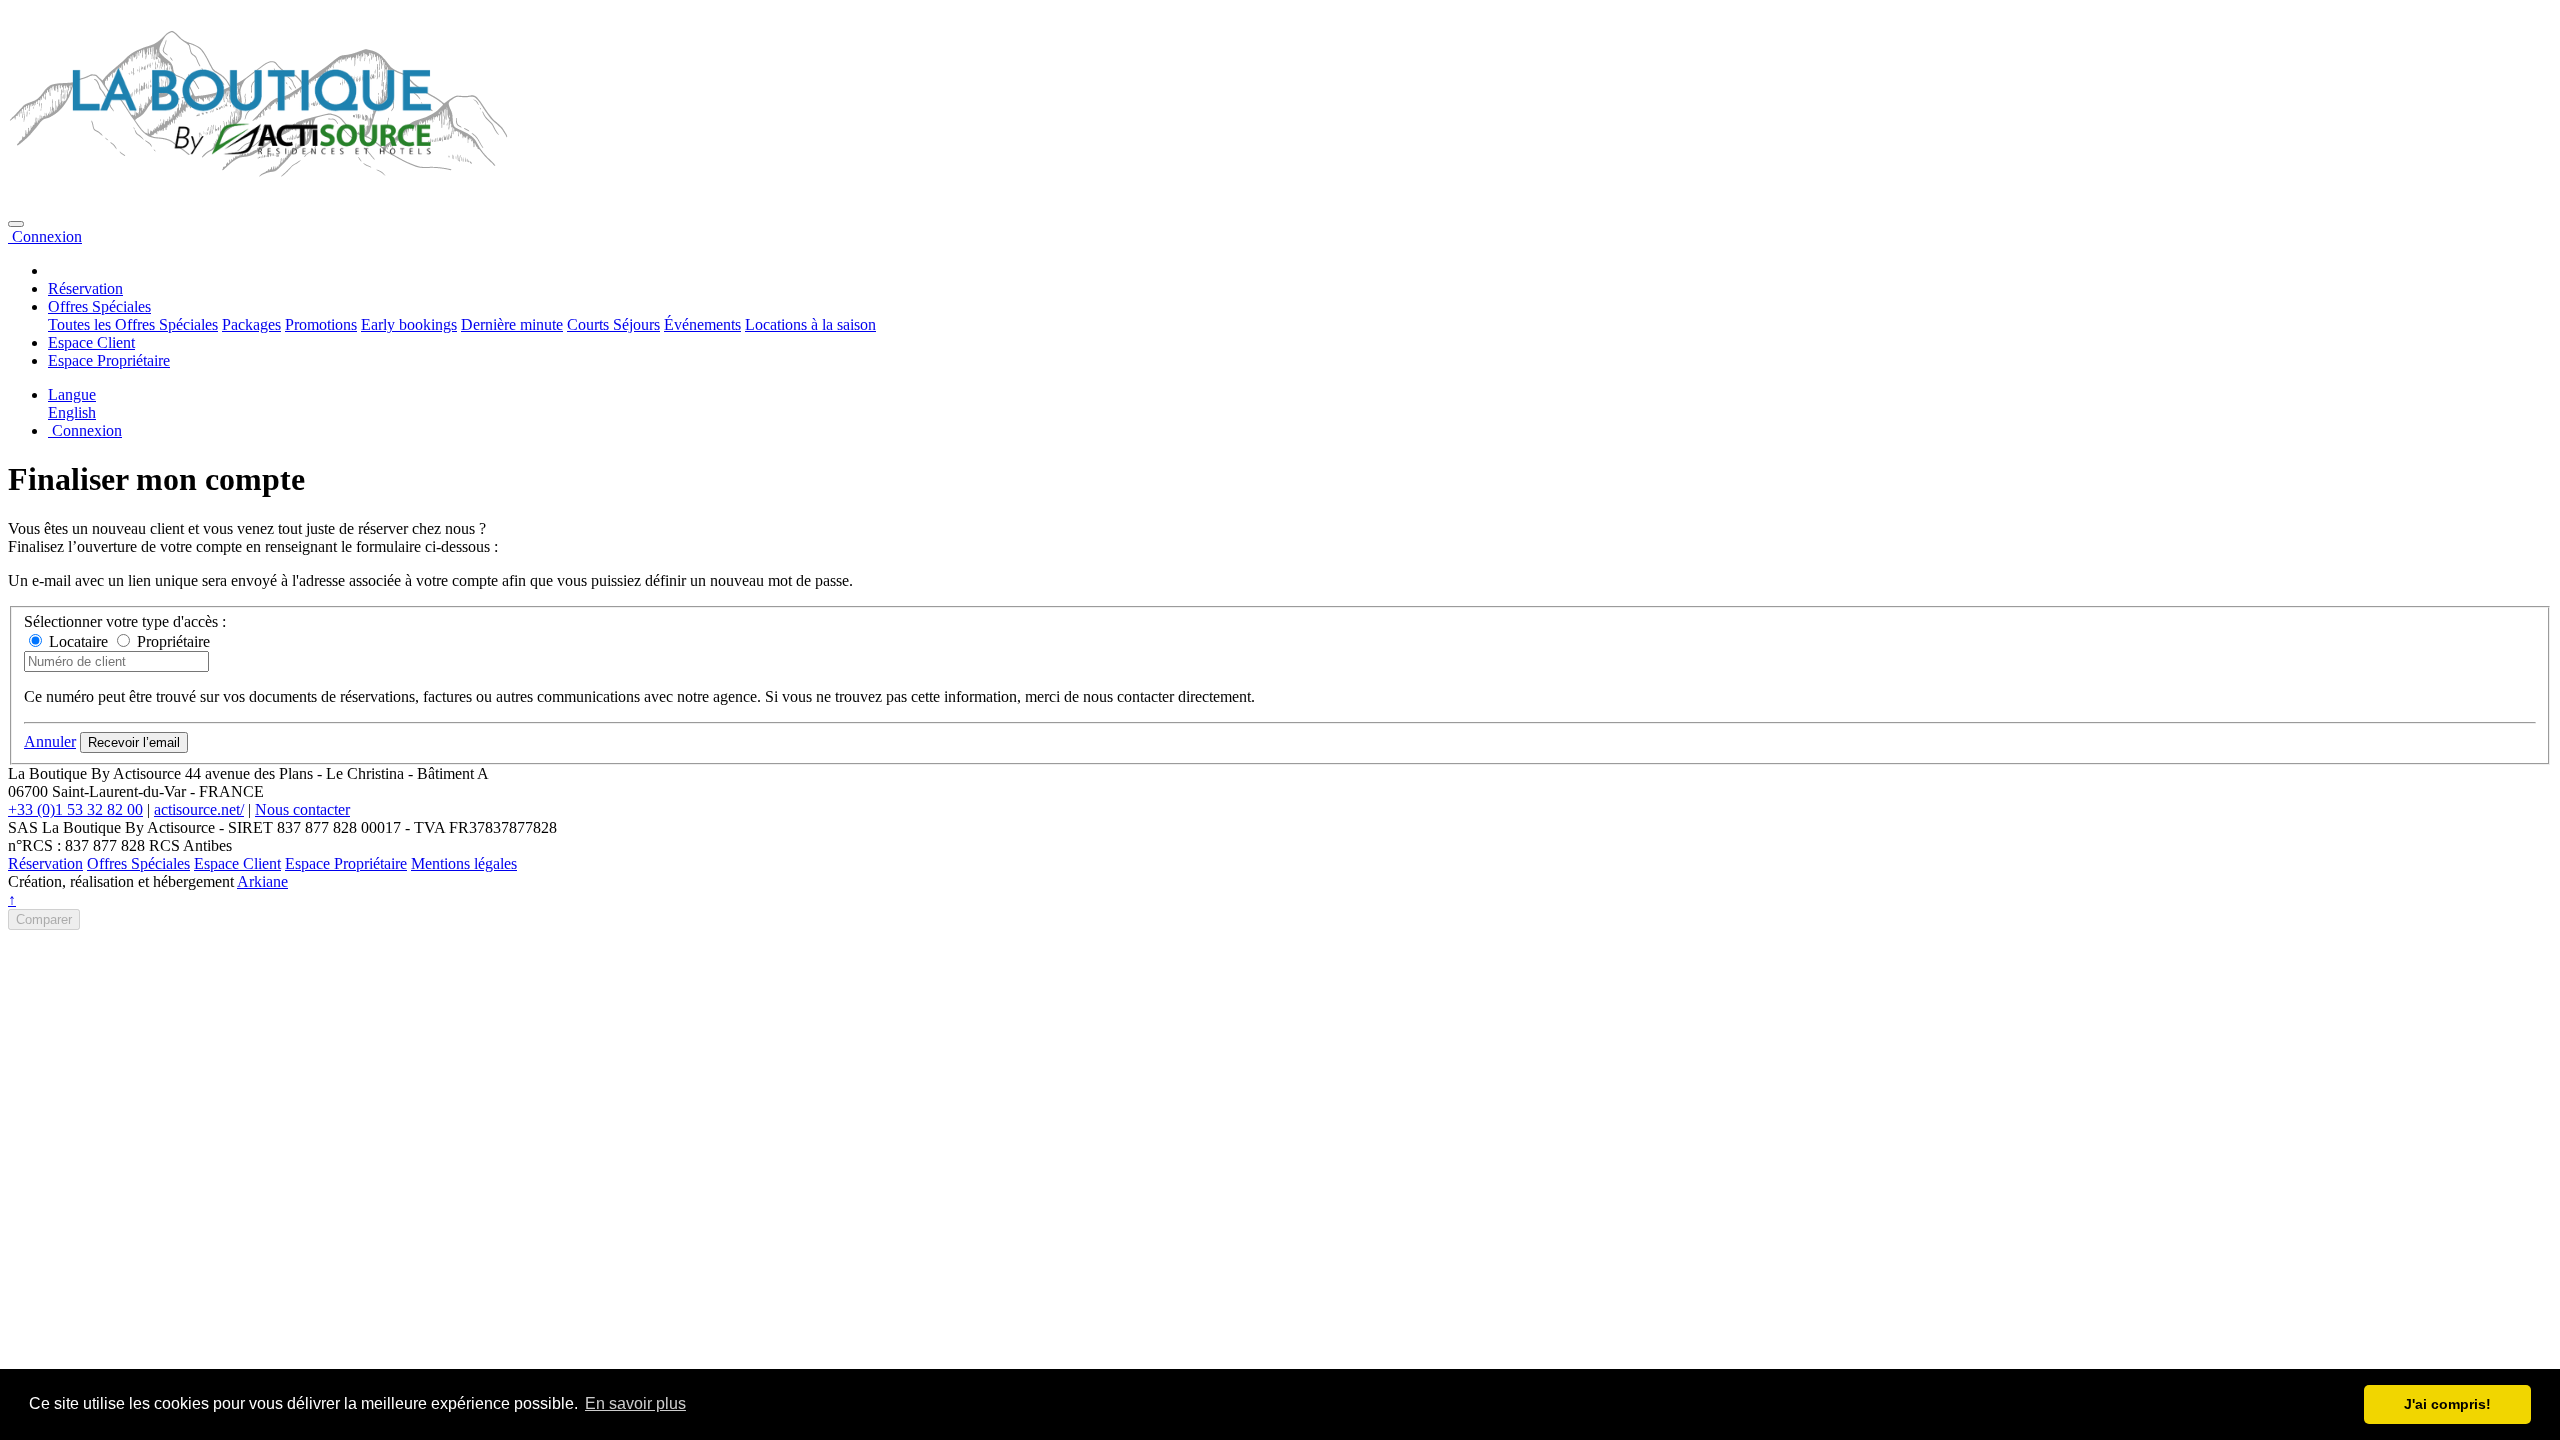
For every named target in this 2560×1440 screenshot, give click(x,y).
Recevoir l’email (134, 742)
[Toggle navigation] (16, 224)
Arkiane (262, 881)
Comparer (44, 919)
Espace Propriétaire (109, 360)
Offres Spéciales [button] (99, 306)
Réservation (85, 288)
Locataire (76, 641)
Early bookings (409, 324)
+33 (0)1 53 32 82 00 (75, 809)
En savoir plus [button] (635, 1403)
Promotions (321, 324)
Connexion (45, 236)
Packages (251, 324)
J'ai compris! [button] (2447, 1404)
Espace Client (91, 342)
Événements (702, 324)
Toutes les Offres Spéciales (133, 324)
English (72, 412)
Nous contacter (302, 809)
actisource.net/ (199, 809)
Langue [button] (72, 394)
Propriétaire (171, 641)
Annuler (50, 741)
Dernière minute (512, 324)
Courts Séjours (613, 324)
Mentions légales (464, 863)
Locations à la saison (810, 324)
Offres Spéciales (138, 863)
